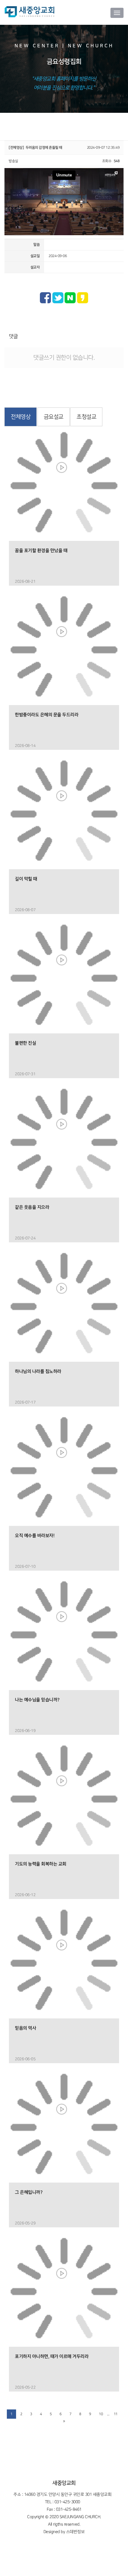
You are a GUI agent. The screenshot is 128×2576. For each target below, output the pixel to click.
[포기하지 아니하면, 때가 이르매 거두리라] (64, 2292)
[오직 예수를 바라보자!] (64, 1471)
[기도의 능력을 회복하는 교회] (64, 1799)
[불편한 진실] (64, 978)
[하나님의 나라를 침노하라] (64, 1307)
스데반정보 (75, 2532)
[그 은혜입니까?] (64, 2127)
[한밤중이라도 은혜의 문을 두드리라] (64, 650)
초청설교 (86, 417)
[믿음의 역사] (64, 1963)
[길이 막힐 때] (64, 814)
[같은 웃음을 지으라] (64, 1142)
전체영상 (21, 417)
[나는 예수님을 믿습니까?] (64, 1635)
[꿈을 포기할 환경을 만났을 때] (64, 486)
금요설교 (54, 417)
